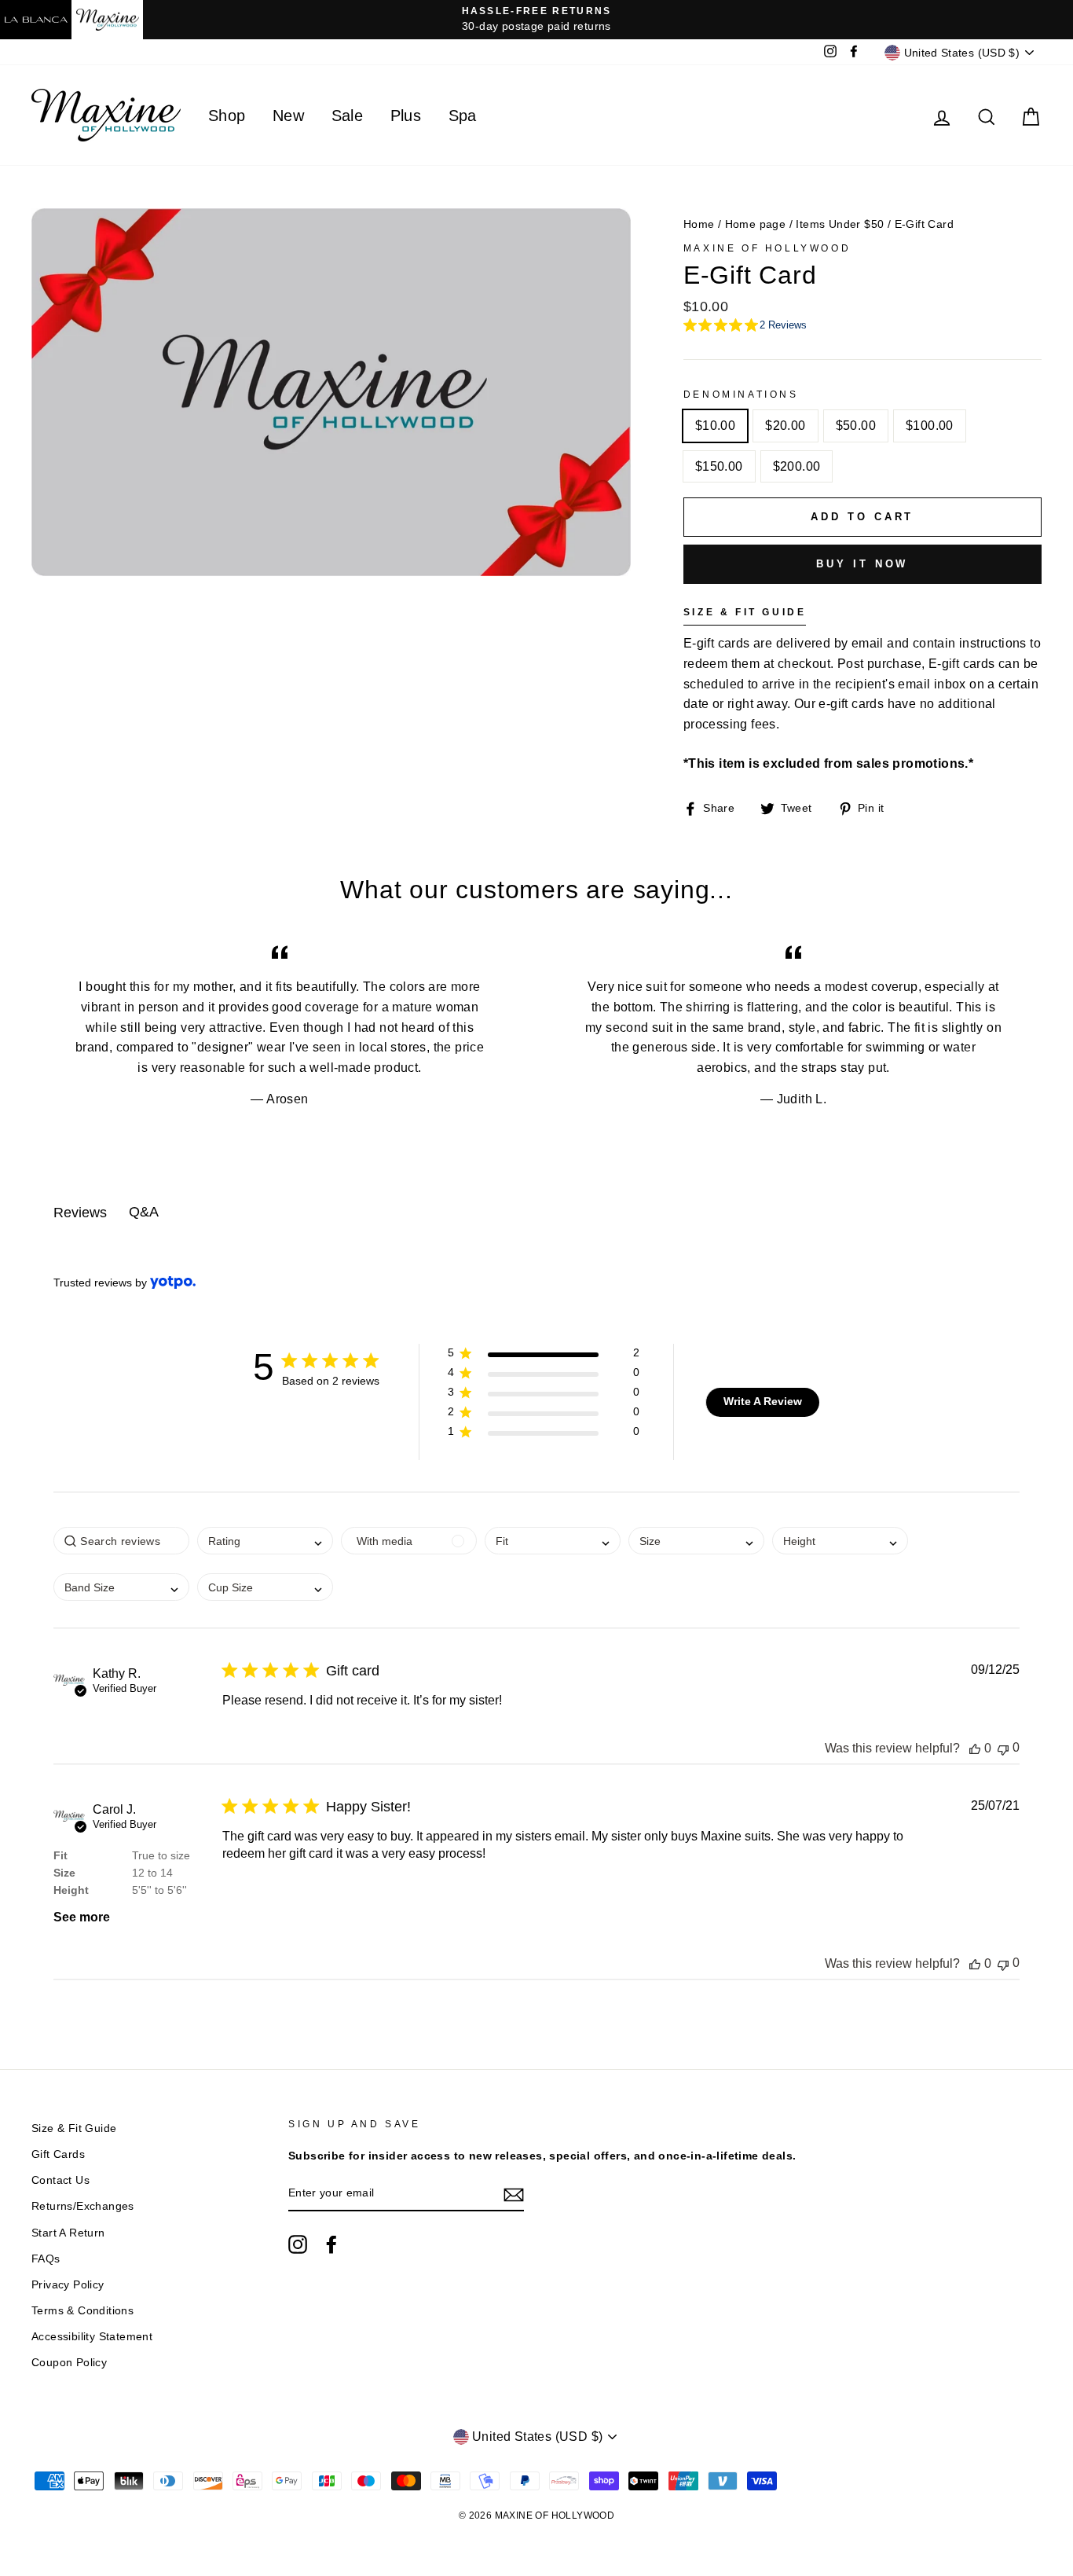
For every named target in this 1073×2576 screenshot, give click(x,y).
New (288, 116)
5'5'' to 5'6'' (159, 1890)
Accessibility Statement (92, 2337)
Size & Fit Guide (74, 2128)
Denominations (741, 394)
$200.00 (797, 466)
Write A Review (763, 1401)
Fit (60, 1855)
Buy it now (862, 564)
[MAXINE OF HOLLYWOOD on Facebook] (331, 2244)
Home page (756, 224)
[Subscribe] (514, 2194)
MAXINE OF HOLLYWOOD (767, 248)
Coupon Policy (69, 2363)
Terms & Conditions (82, 2311)
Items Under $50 (840, 224)
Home (699, 224)
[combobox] (553, 1541)
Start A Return (68, 2233)
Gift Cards (58, 2154)
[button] (543, 1356)
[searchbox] (121, 1541)
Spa (463, 116)
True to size (161, 1855)
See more (82, 1917)
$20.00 (785, 426)
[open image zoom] (331, 499)
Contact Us (60, 2180)
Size (64, 1873)
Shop (227, 116)
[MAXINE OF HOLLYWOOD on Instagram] (298, 2244)
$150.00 (719, 466)
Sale (348, 116)
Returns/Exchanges (83, 2206)
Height (71, 1890)
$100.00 (930, 426)
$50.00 (856, 426)
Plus (406, 116)
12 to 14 (152, 1873)
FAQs (46, 2259)
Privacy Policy (68, 2285)
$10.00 (715, 426)
